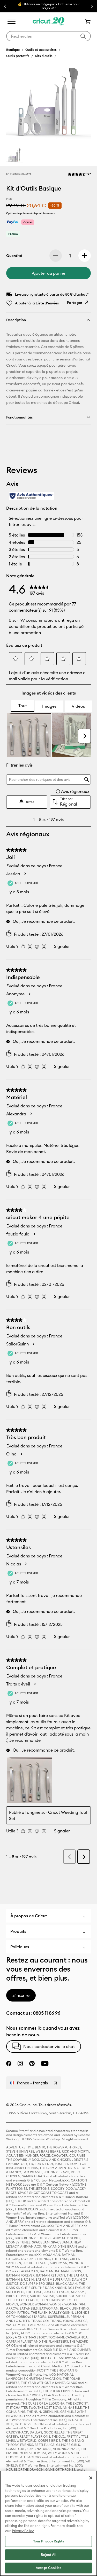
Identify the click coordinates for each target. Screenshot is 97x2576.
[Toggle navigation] (11, 22)
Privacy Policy (23, 2531)
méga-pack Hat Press (56, 4)
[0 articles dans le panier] (86, 22)
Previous (5, 6)
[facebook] (9, 2063)
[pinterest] (32, 2063)
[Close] (91, 2478)
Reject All (48, 2555)
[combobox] (48, 36)
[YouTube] (45, 2063)
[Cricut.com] (48, 22)
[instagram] (20, 2063)
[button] (79, 174)
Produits (18, 1931)
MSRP (10, 199)
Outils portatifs (18, 56)
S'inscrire (21, 1995)
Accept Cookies (48, 2568)
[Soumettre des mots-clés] (83, 36)
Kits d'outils (44, 56)
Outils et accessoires (41, 50)
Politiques (20, 1947)
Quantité (14, 256)
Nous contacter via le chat (49, 2046)
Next (92, 6)
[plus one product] (85, 256)
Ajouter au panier (49, 273)
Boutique (13, 50)
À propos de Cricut (29, 1916)
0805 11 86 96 (47, 2013)
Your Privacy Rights (48, 2541)
